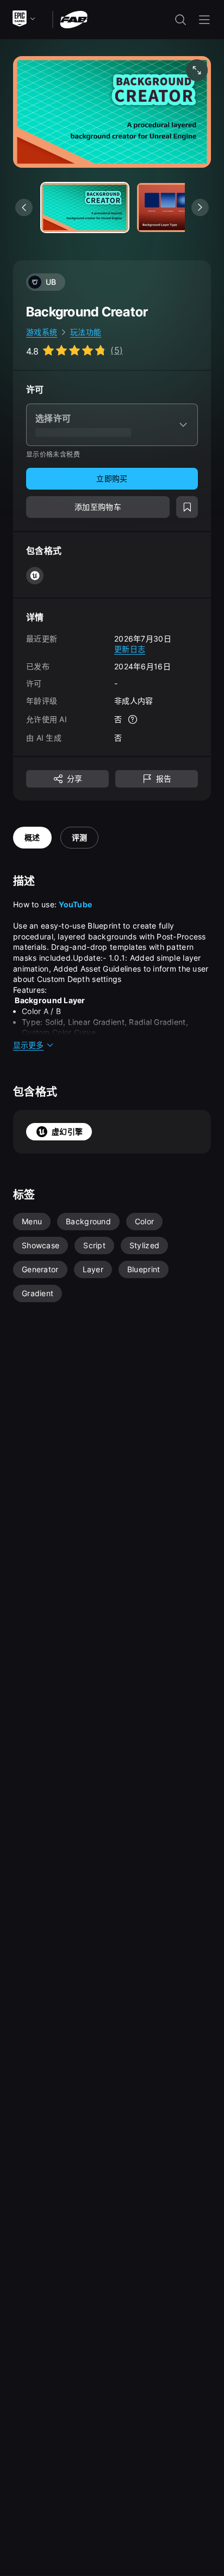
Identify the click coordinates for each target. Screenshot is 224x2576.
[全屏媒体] (197, 70)
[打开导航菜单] (204, 20)
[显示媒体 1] (181, 207)
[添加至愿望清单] (187, 507)
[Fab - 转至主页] (74, 19)
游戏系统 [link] (42, 332)
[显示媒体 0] (85, 207)
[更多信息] (133, 719)
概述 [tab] (32, 837)
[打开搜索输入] (181, 20)
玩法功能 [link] (86, 332)
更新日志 (130, 649)
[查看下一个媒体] (200, 207)
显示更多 (28, 1045)
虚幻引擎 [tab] (67, 1131)
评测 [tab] (80, 837)
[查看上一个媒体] (24, 207)
